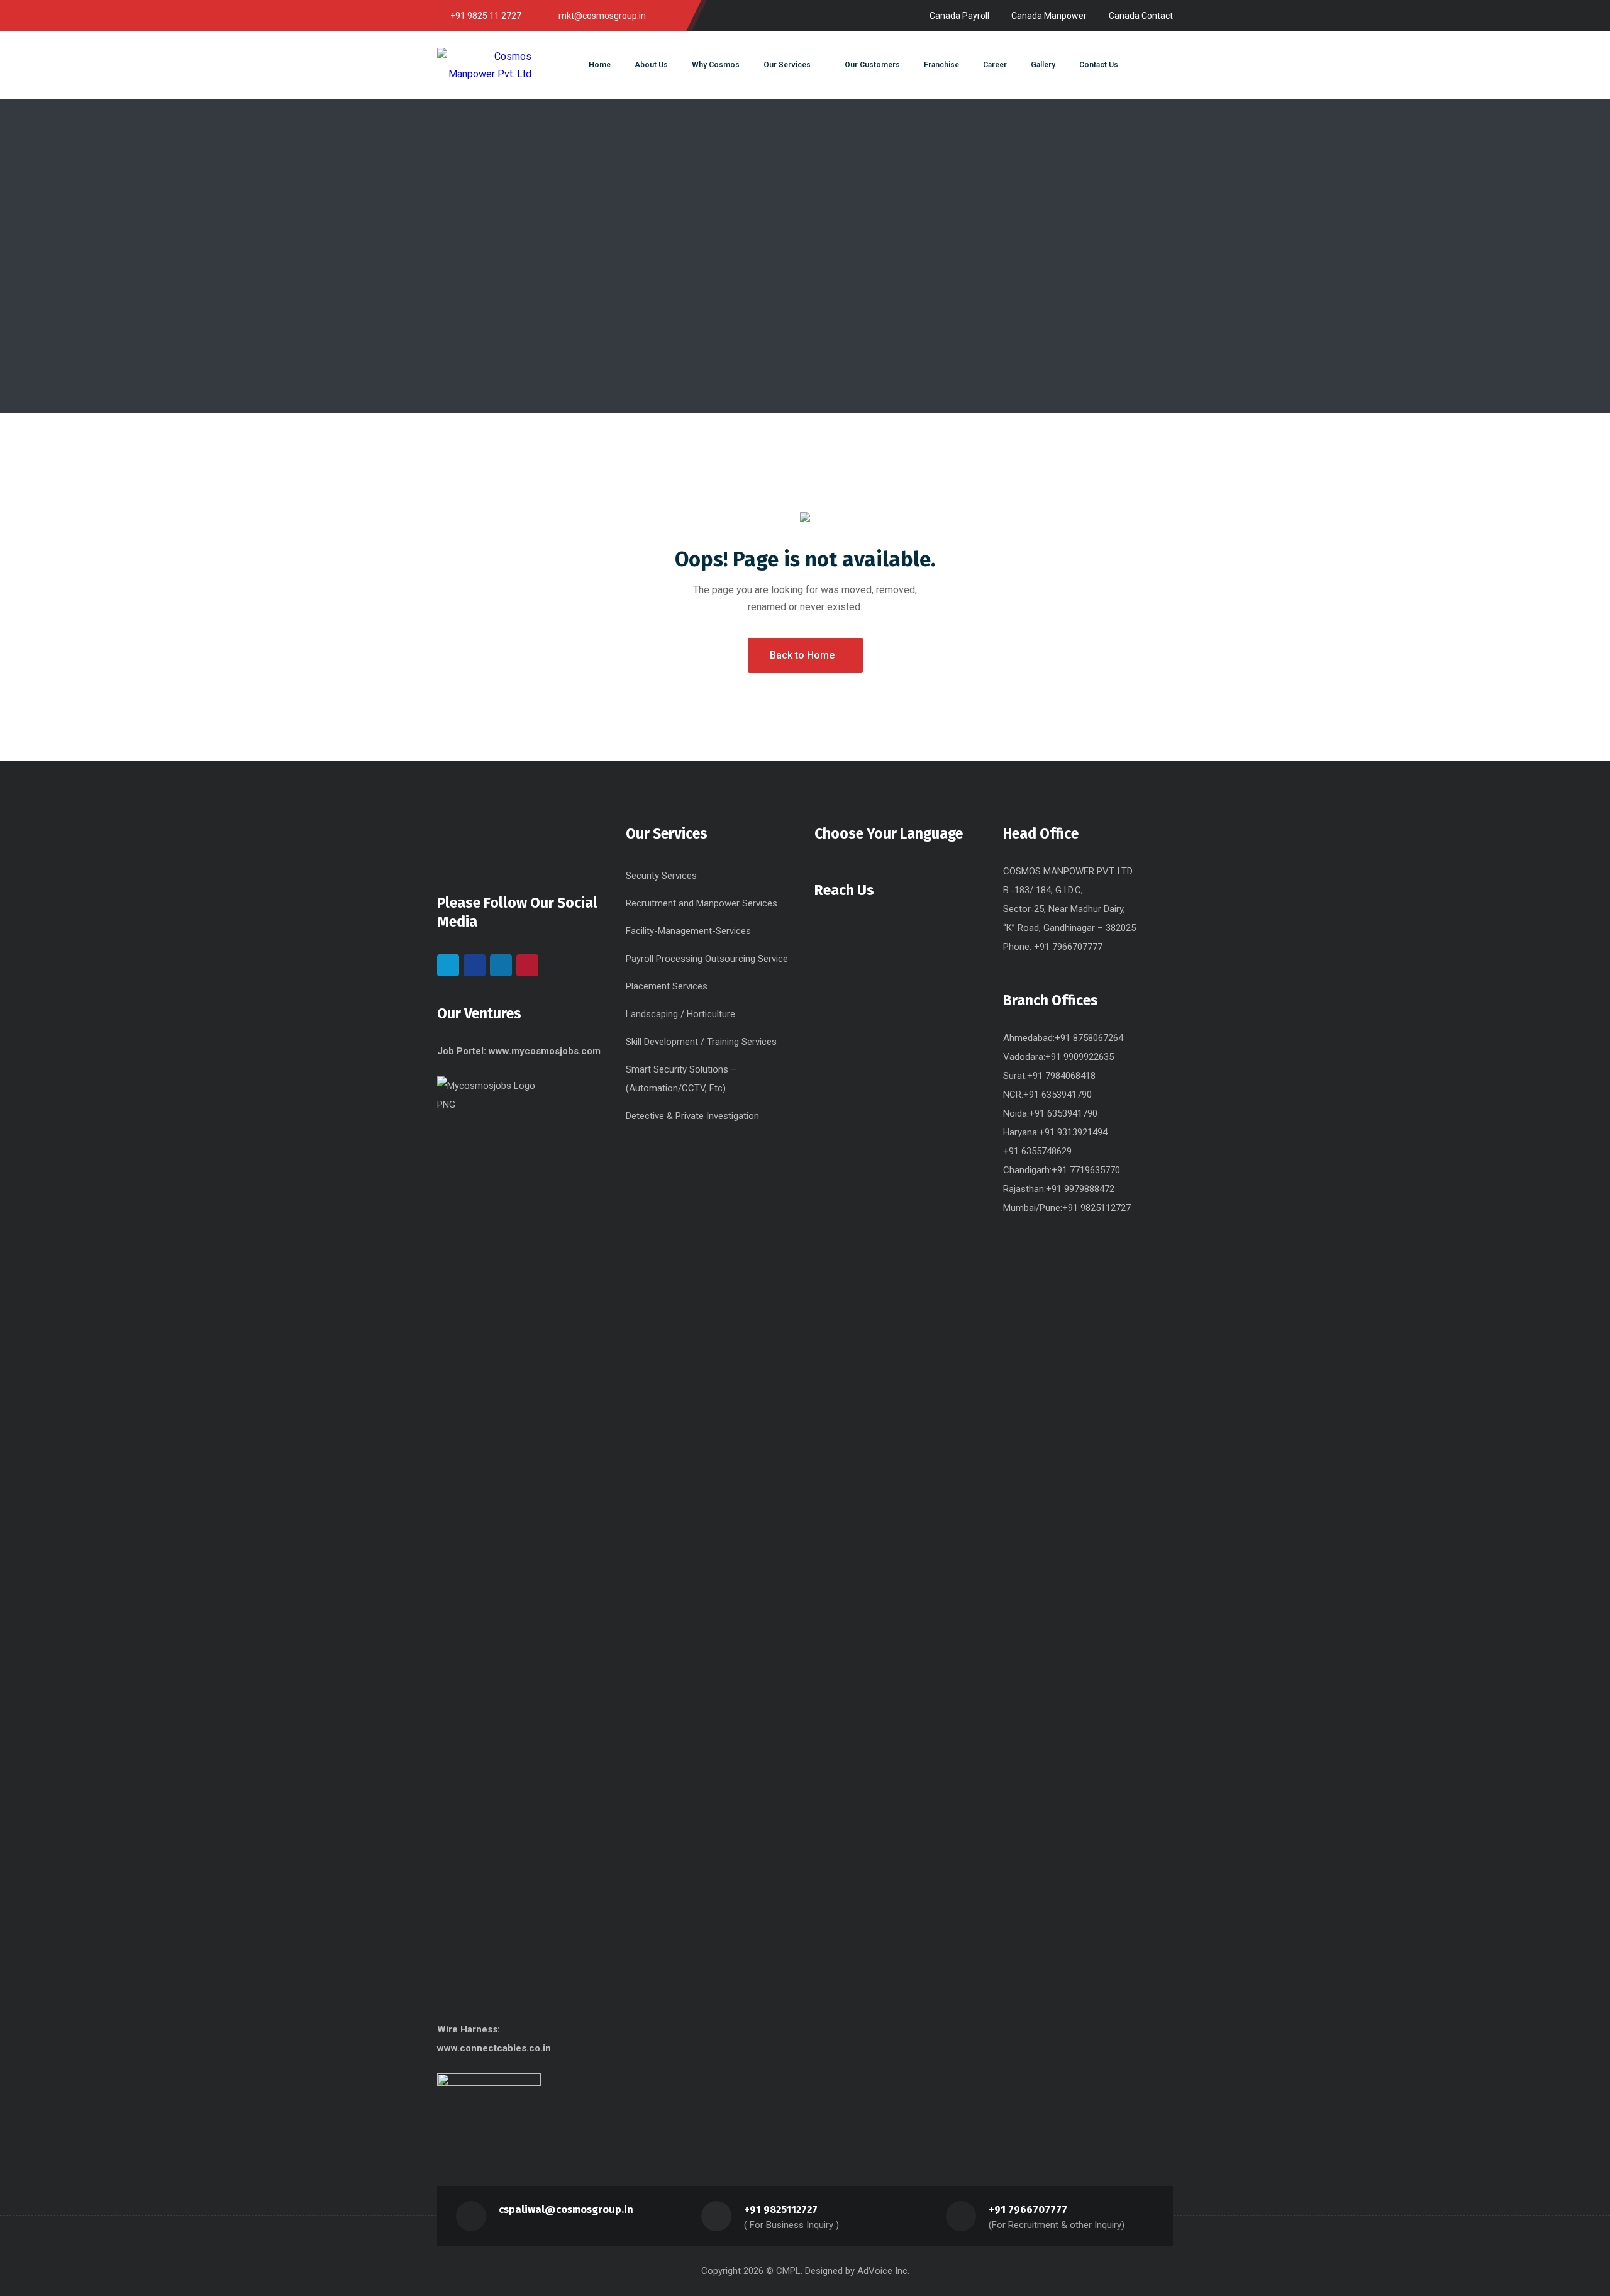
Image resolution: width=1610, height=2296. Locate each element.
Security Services (661, 876)
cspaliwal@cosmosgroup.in (566, 2210)
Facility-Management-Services (688, 931)
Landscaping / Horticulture (680, 1014)
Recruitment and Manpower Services (702, 903)
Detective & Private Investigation (692, 1116)
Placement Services (667, 986)
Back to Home (802, 655)
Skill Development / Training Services (701, 1042)
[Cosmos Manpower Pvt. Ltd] (484, 65)
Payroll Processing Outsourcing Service (707, 959)
